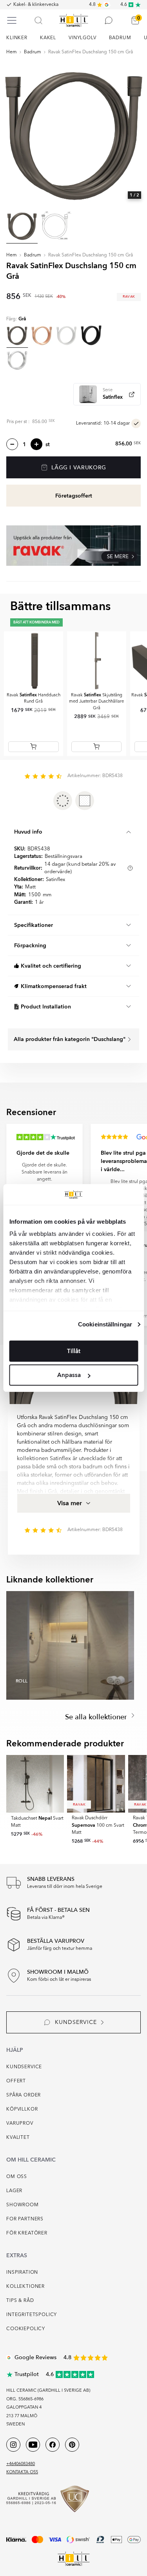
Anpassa (69, 1375)
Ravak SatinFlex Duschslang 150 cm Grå (91, 52)
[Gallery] (73, 132)
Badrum (33, 52)
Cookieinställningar (105, 1324)
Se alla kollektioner (97, 1717)
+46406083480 (21, 2464)
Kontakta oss (22, 2472)
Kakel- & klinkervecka (36, 5)
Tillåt (74, 1351)
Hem (12, 52)
